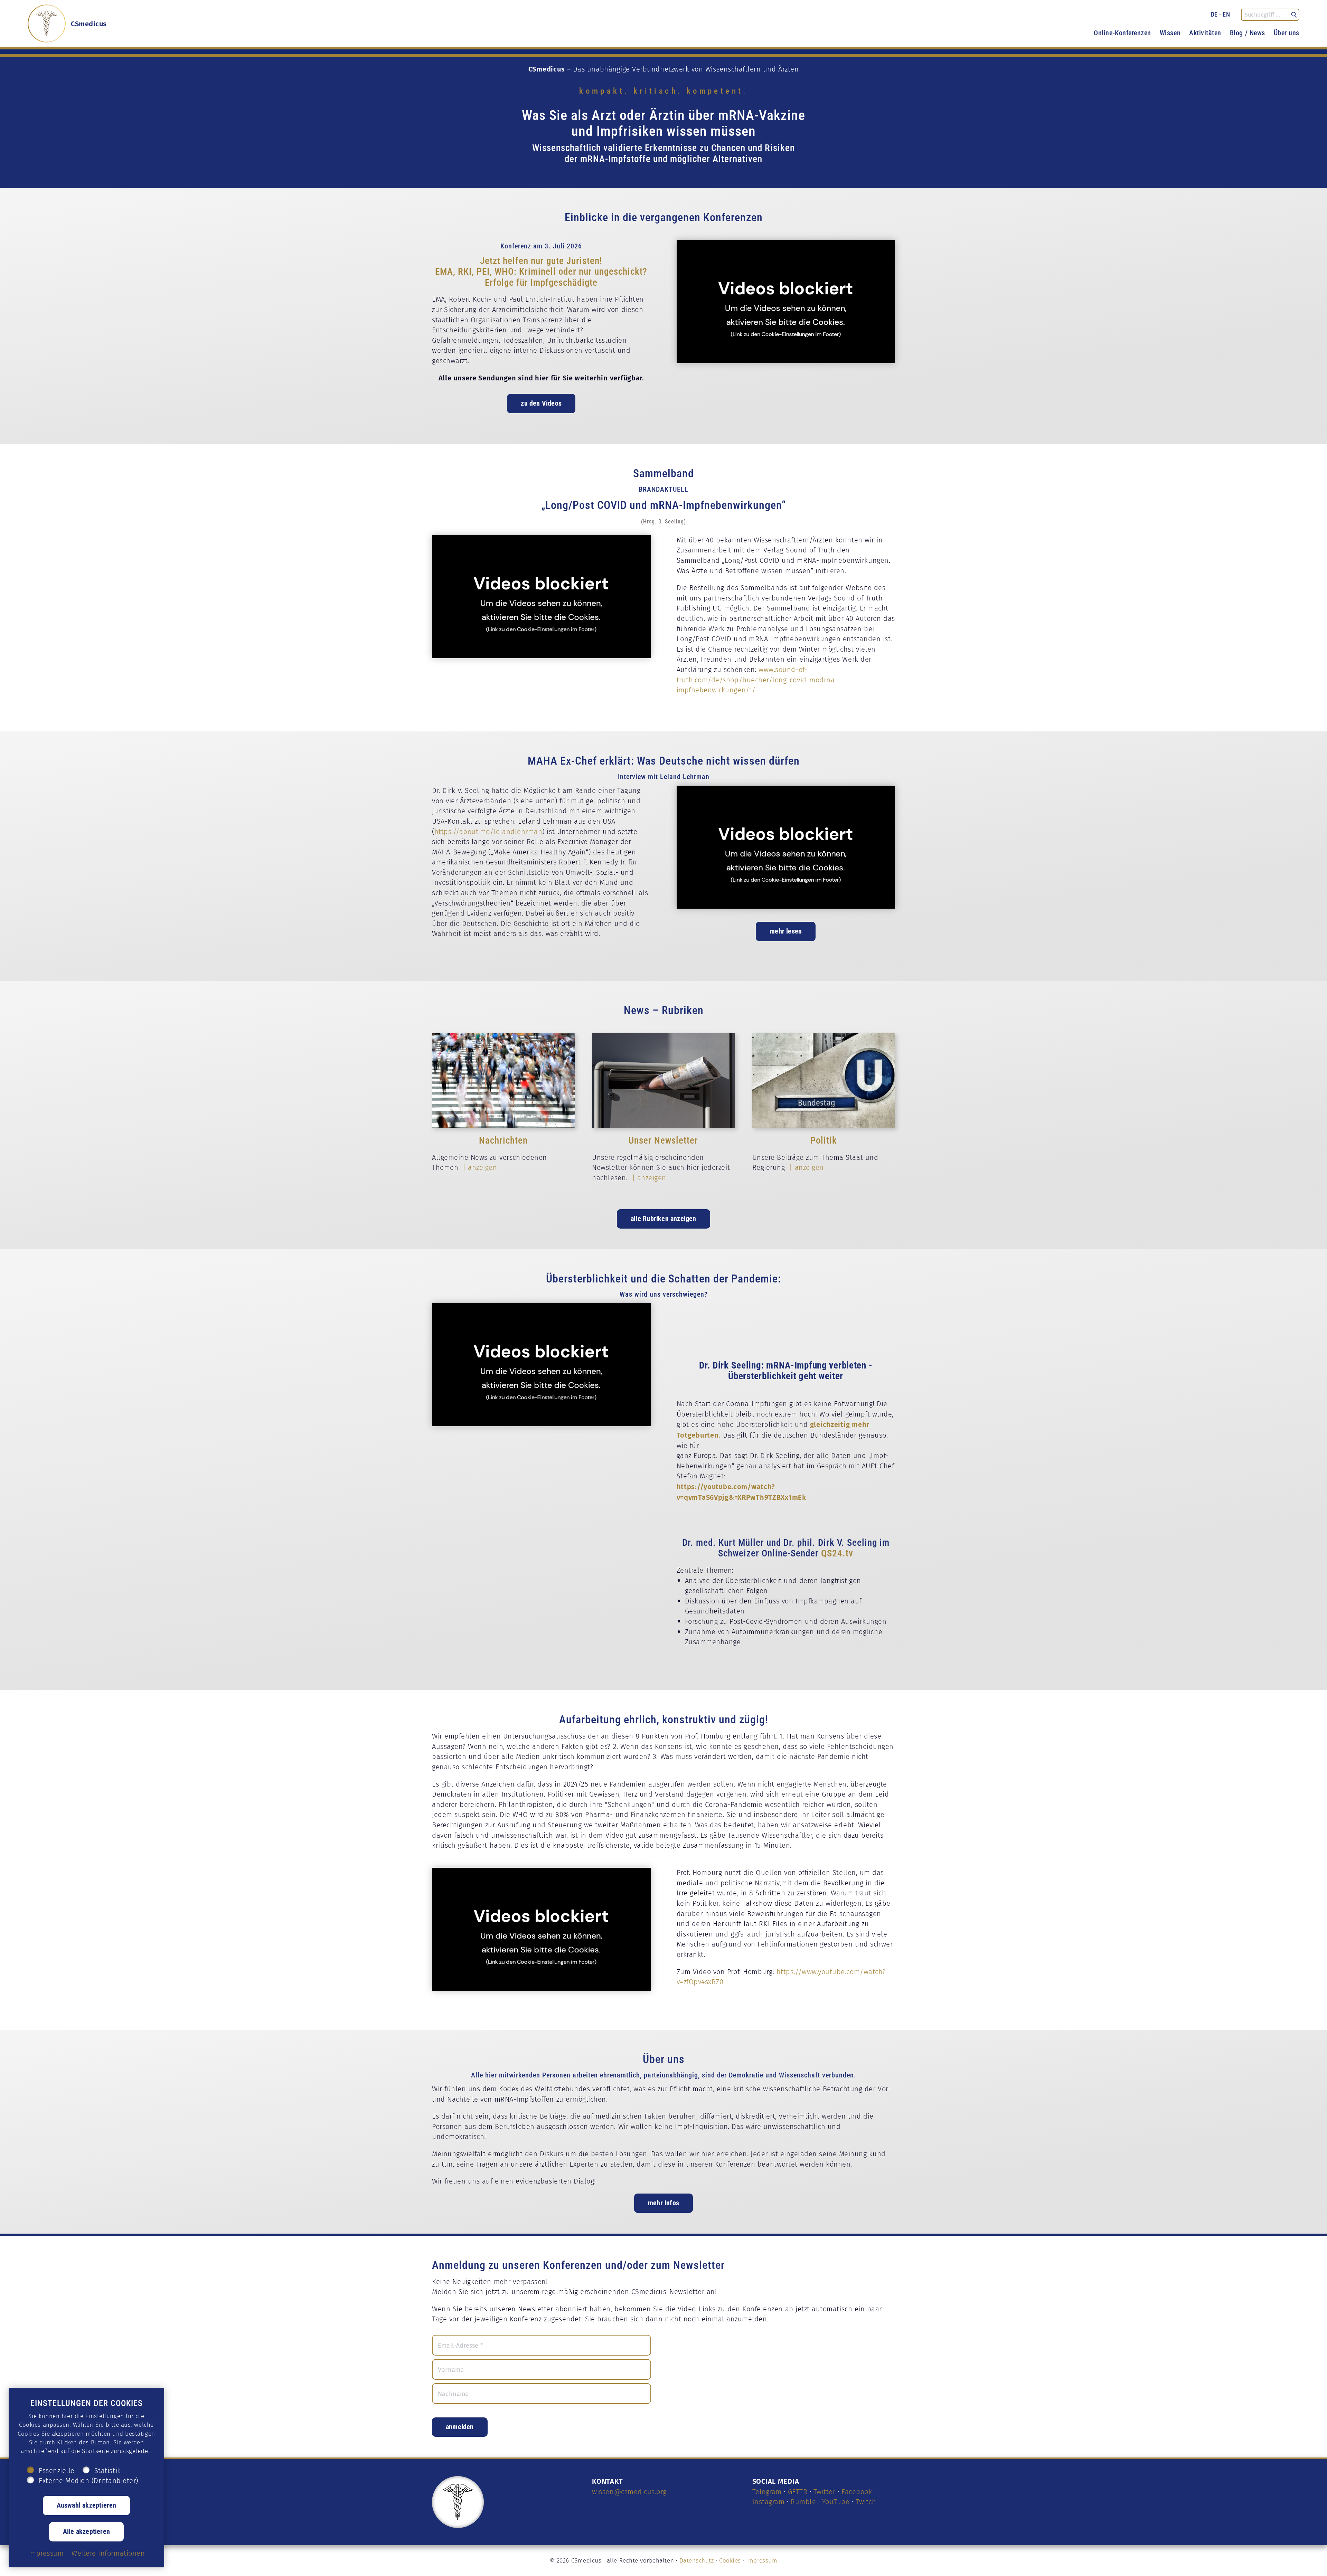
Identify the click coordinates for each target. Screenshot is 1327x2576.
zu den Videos (541, 403)
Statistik (108, 2471)
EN (1226, 14)
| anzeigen (479, 1167)
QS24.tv (837, 1553)
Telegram (767, 2492)
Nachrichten (503, 1140)
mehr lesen (786, 931)
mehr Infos (663, 2203)
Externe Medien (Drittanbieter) (88, 2481)
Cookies (730, 2560)
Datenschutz (697, 2560)
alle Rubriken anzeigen (663, 1218)
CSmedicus (89, 23)
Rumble (803, 2502)
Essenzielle (57, 2471)
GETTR (798, 2492)
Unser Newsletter (663, 1140)
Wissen (1170, 32)
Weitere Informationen (108, 2553)
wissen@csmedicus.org (629, 2492)
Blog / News (1248, 32)
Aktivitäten (1205, 32)
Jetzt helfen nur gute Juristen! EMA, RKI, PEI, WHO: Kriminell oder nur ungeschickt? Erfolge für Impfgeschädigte (541, 271)
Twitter (825, 2492)
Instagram (769, 2502)
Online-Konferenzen (1122, 32)
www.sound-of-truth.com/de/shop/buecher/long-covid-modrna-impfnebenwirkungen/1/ (757, 680)
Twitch (866, 2502)
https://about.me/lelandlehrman (488, 832)
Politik (824, 1140)
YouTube (836, 2502)
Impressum (762, 2560)
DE (1214, 14)
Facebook (857, 2492)
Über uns (1287, 32)
